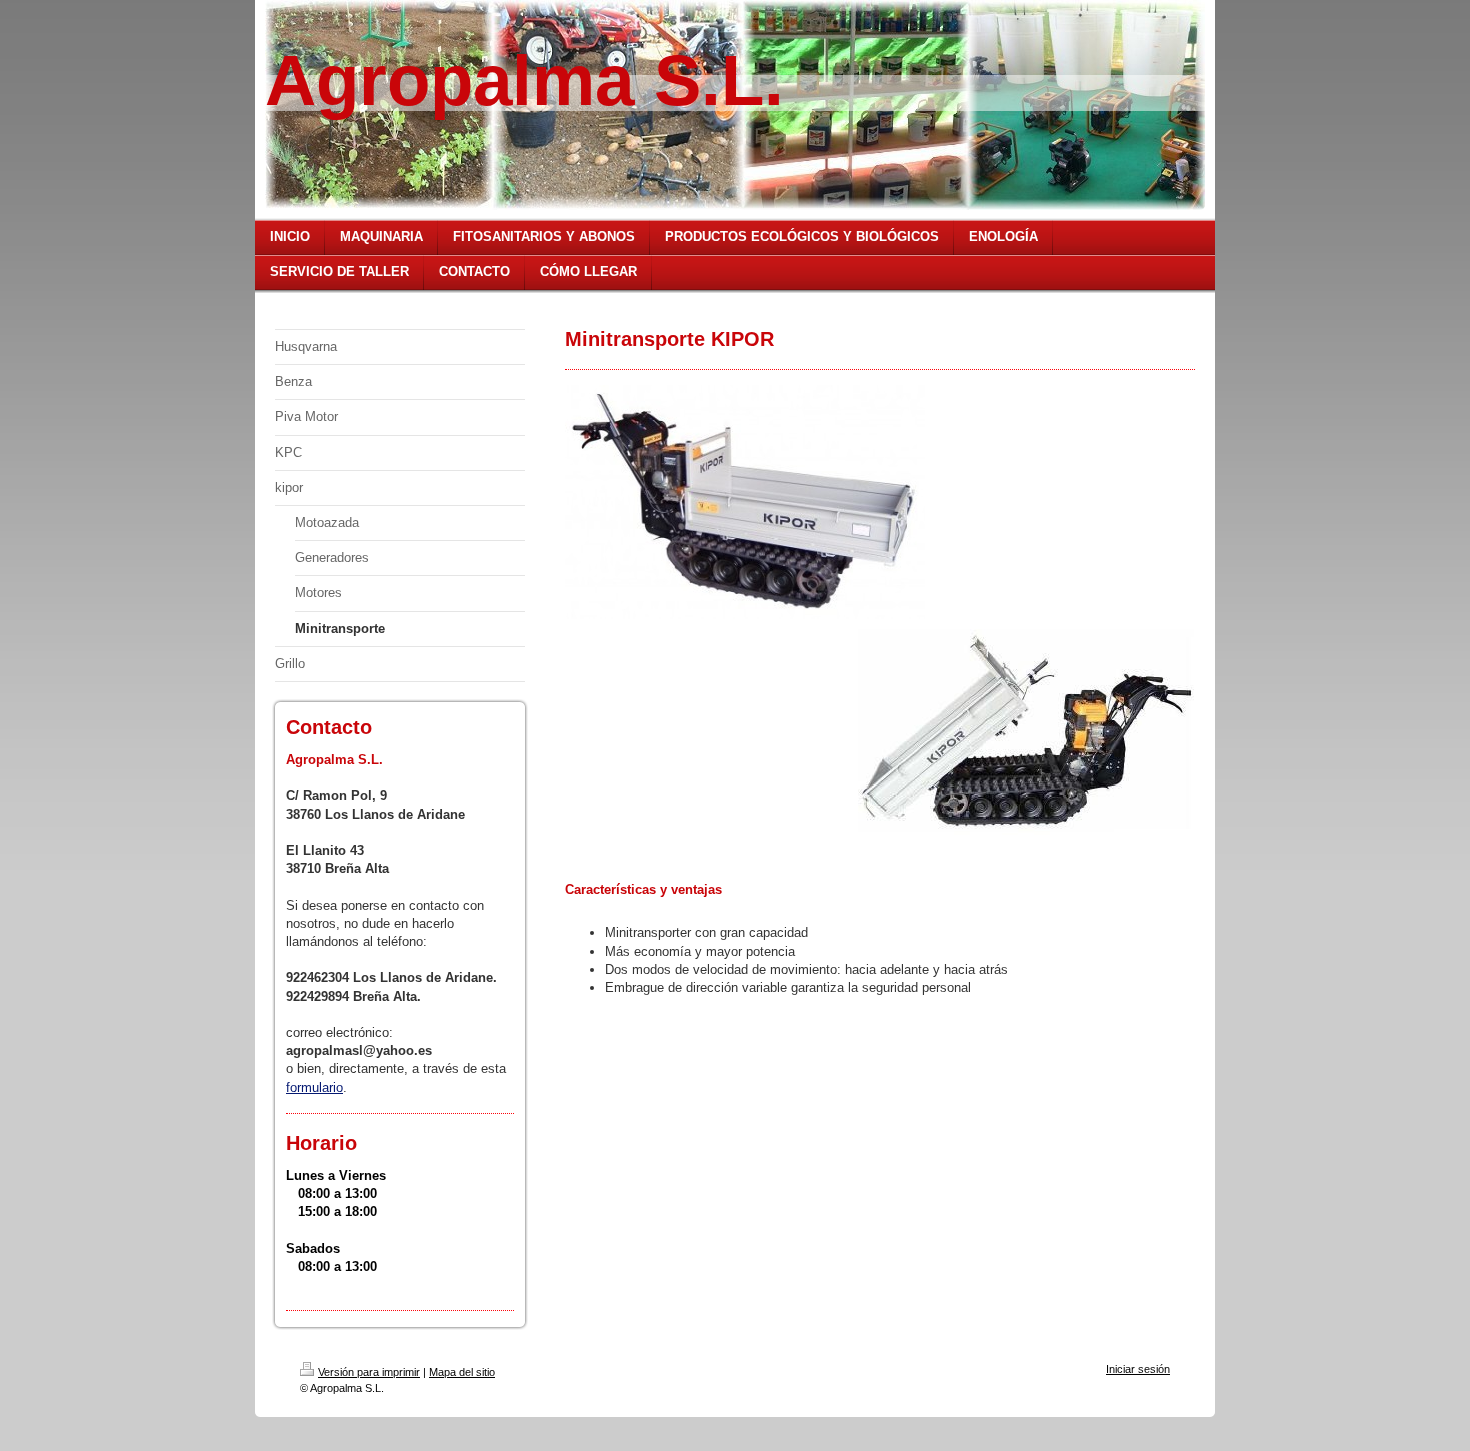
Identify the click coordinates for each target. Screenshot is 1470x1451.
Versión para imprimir (369, 1372)
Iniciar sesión (1138, 1369)
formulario (314, 1087)
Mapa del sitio (462, 1372)
